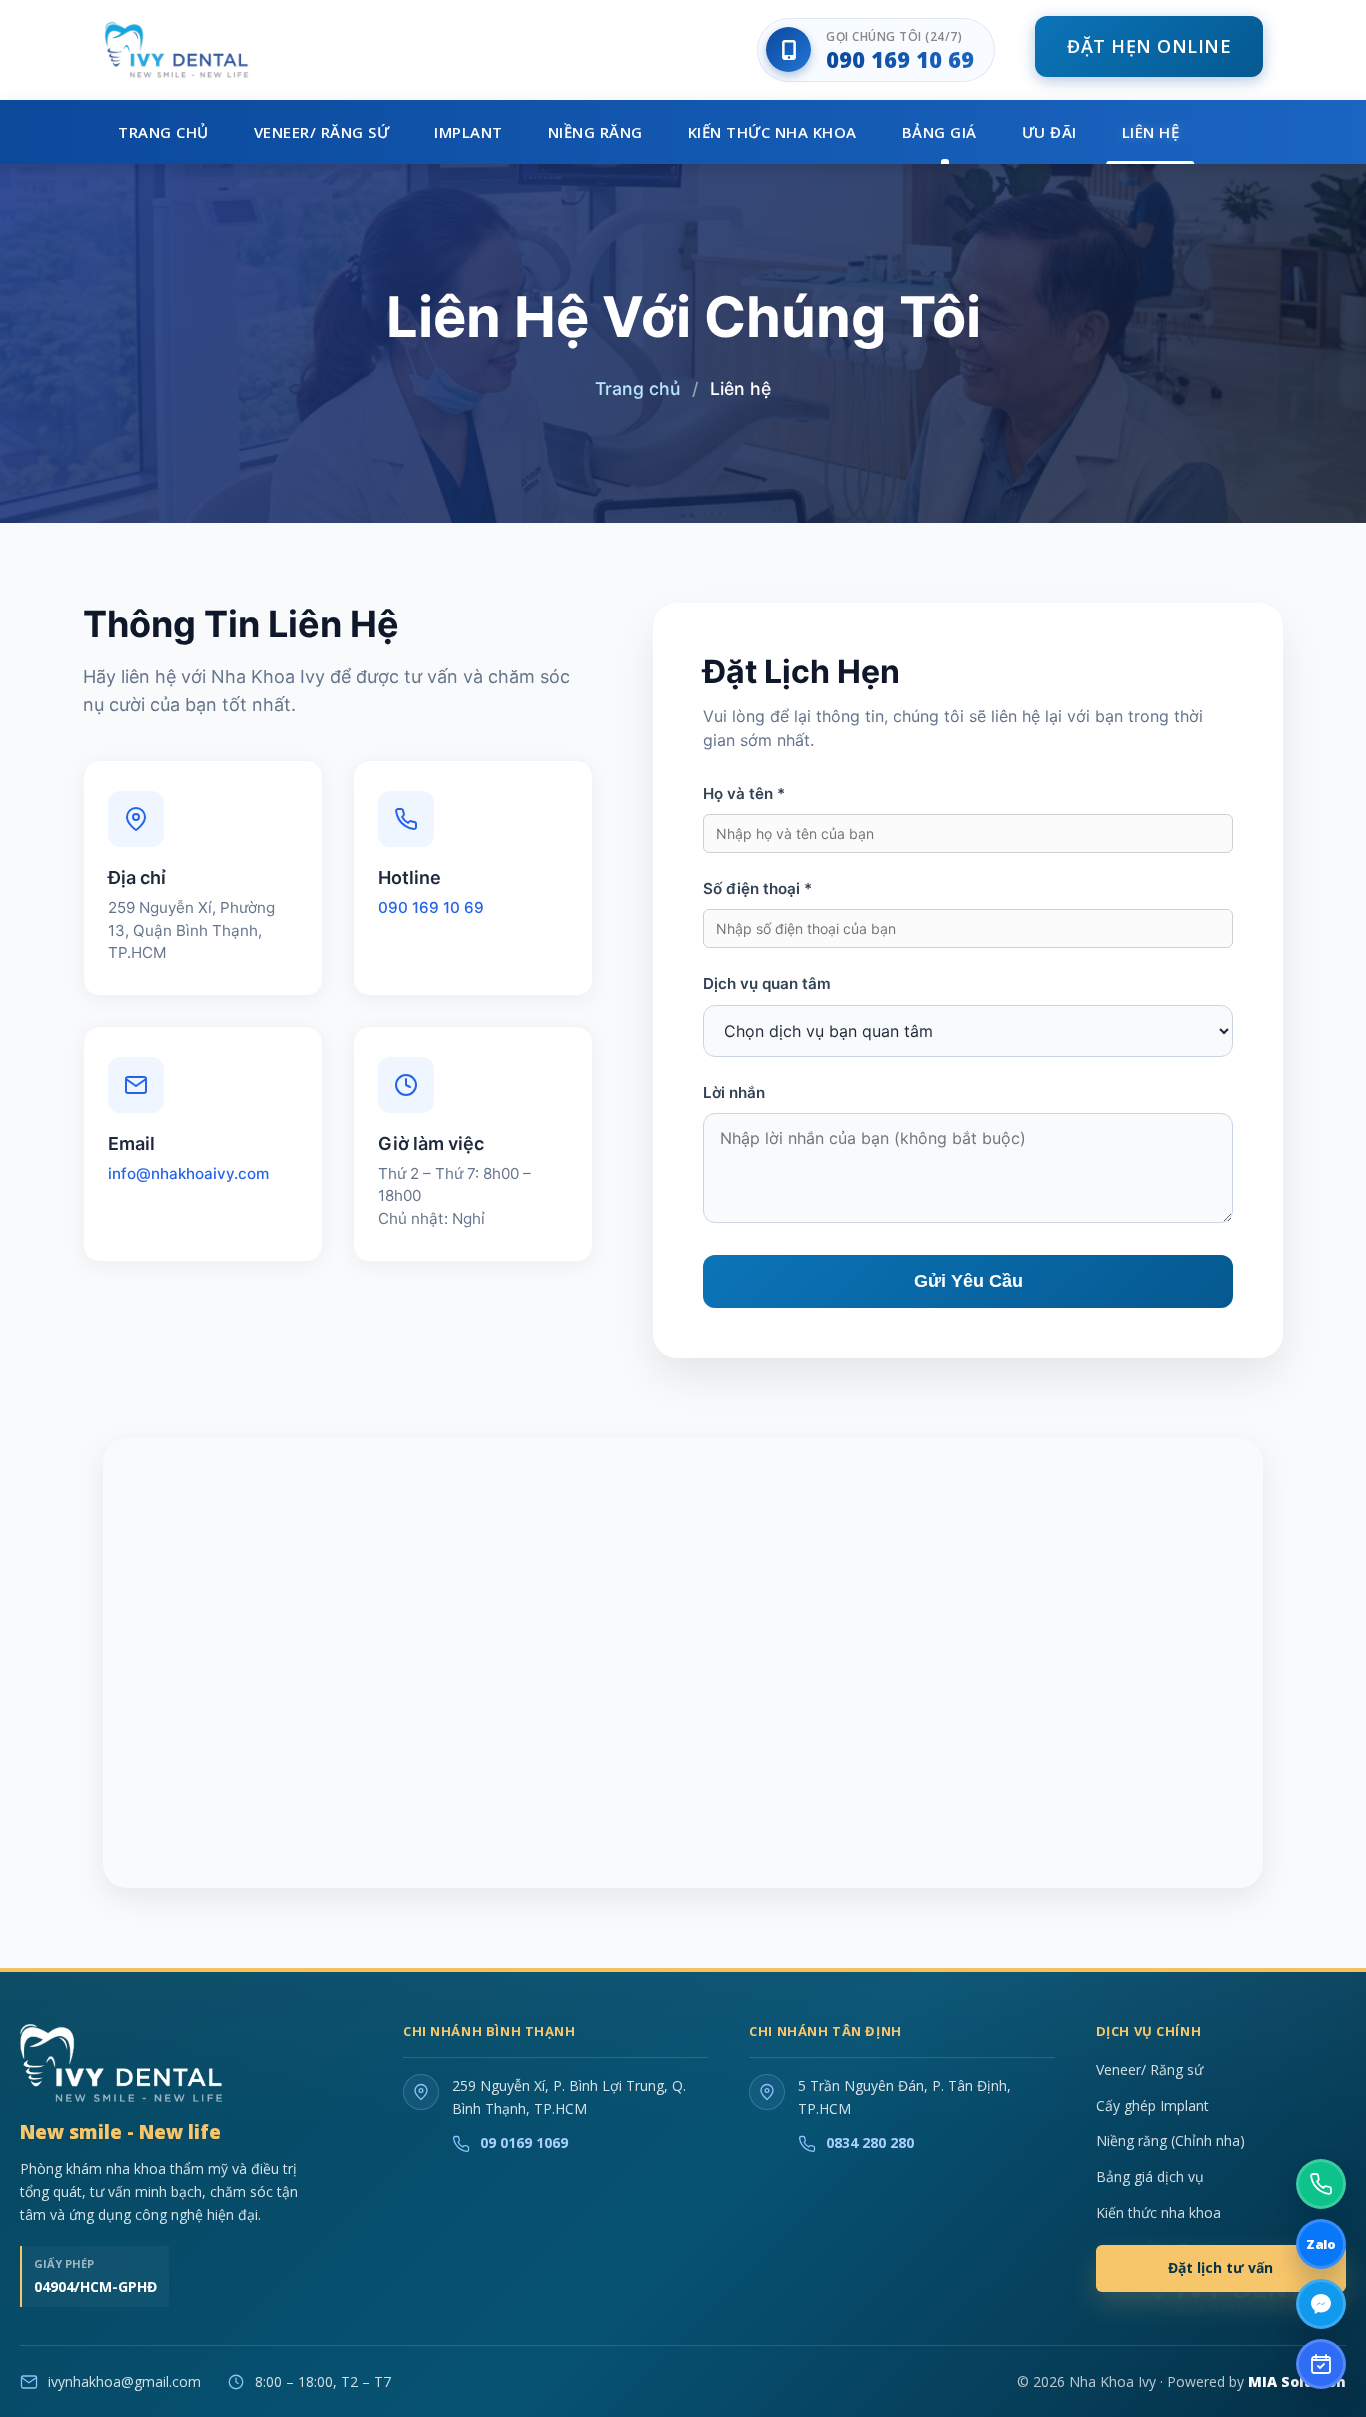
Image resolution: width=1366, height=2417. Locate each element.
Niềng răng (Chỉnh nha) (1170, 2140)
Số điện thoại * (757, 888)
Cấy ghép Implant (1152, 2105)
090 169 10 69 (900, 59)
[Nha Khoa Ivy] (121, 2063)
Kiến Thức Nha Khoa (772, 132)
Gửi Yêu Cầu (968, 1281)
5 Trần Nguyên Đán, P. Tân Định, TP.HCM (904, 2097)
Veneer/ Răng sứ (322, 132)
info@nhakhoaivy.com (188, 1173)
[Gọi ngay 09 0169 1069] (1321, 2184)
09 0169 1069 (524, 2142)
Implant (468, 132)
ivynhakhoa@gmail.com (124, 2381)
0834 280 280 (870, 2142)
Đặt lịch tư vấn (1220, 2267)
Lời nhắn (734, 1092)
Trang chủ (637, 388)
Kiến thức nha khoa (1158, 2212)
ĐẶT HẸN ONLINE (1149, 46)
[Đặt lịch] (1321, 2364)
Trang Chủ (163, 132)
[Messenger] (1321, 2304)
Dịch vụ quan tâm (767, 983)
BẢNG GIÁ (939, 132)
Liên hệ (1151, 132)
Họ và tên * (744, 793)
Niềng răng (595, 132)
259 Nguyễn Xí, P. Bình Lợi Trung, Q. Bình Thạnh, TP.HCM (569, 2097)
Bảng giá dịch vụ (1150, 2176)
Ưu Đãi (1049, 132)
